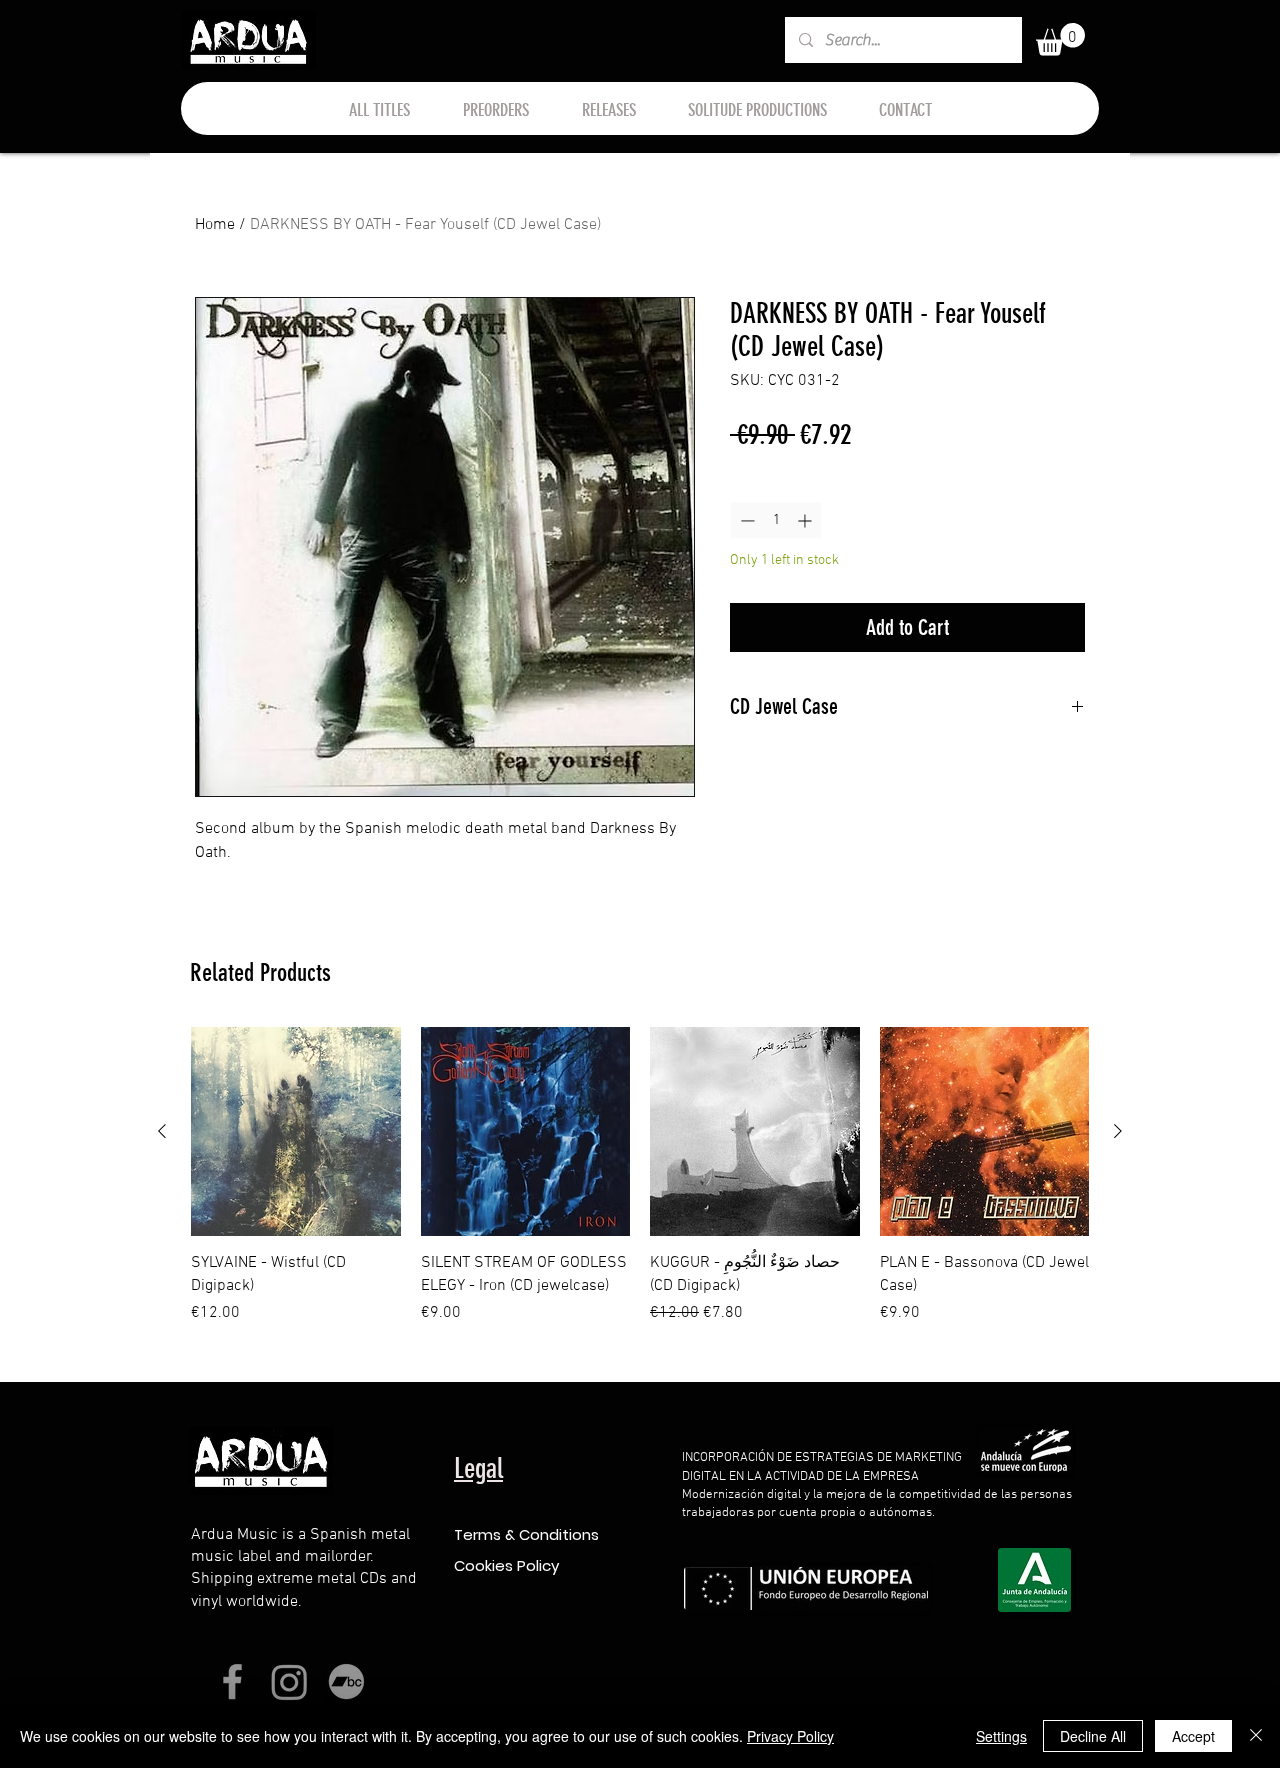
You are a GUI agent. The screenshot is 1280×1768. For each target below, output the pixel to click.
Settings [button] (1001, 1736)
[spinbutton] (776, 520)
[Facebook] (232, 1681)
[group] (640, 1187)
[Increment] (806, 520)
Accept (1193, 1736)
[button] (1060, 39)
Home (215, 225)
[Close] (1256, 1736)
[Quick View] (296, 1132)
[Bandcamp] (346, 1681)
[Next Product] (1118, 1131)
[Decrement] (745, 520)
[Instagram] (289, 1681)
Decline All (1093, 1736)
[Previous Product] (162, 1131)
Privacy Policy (790, 1736)
